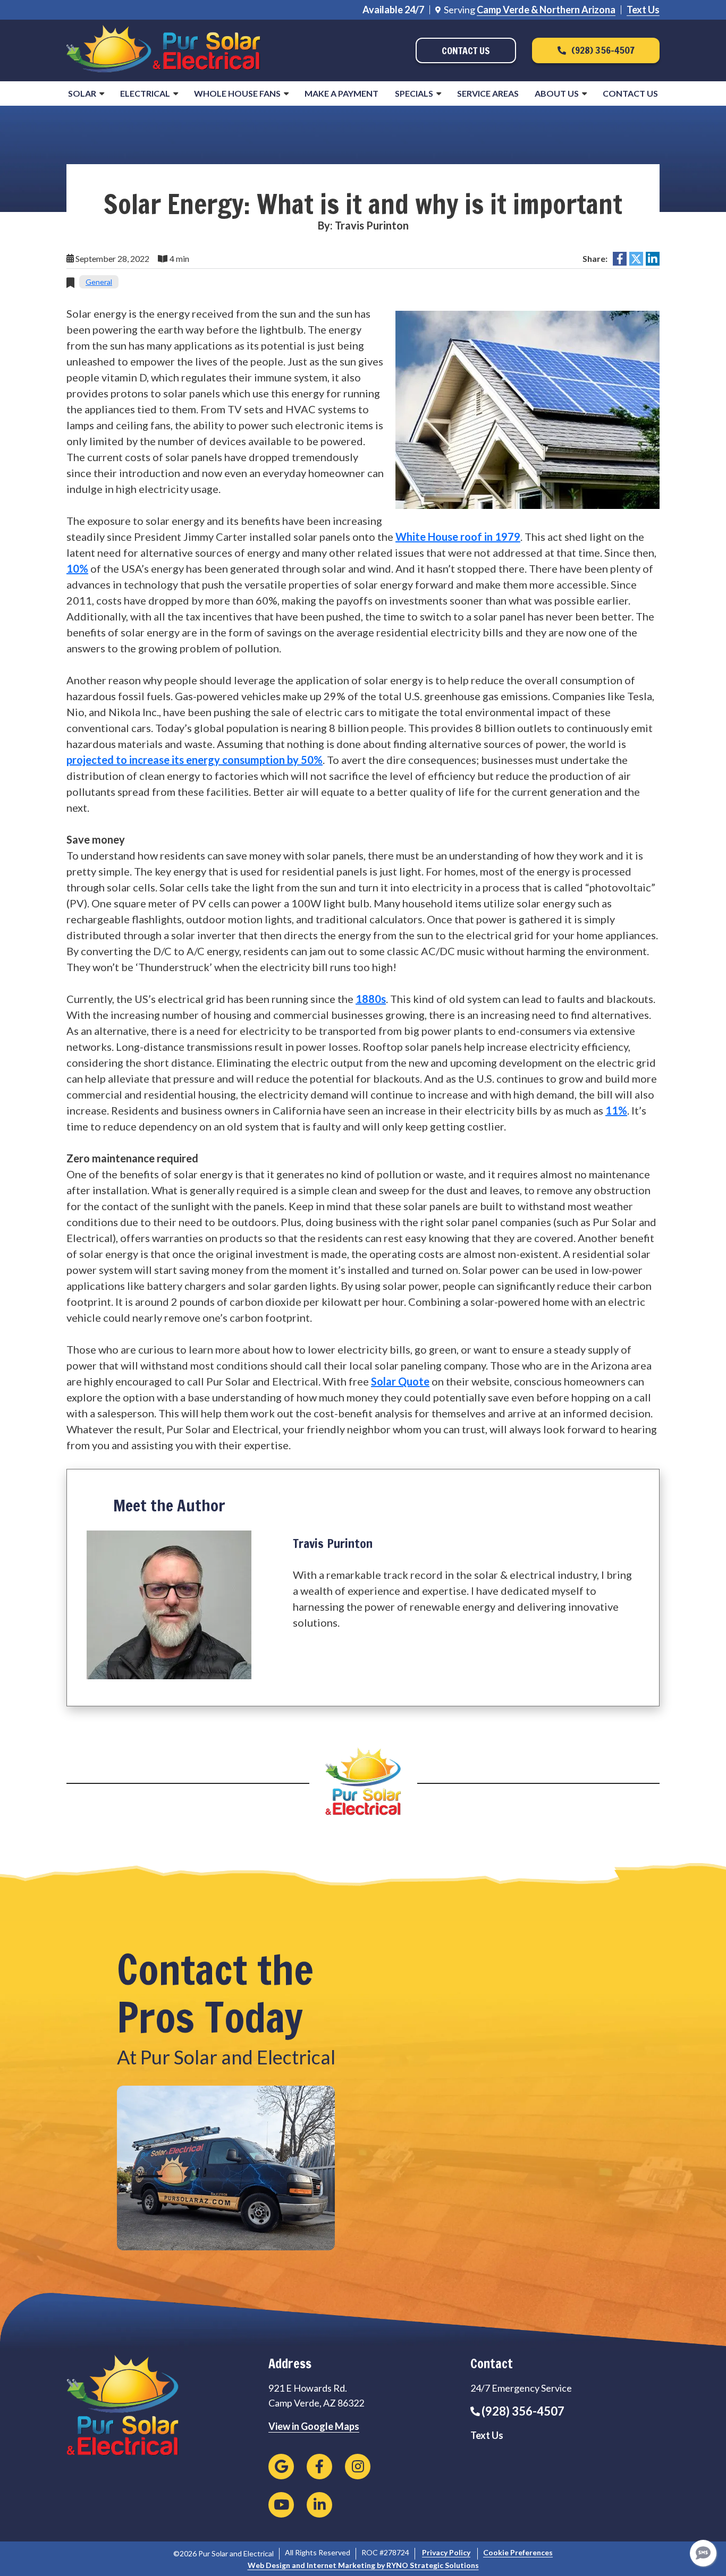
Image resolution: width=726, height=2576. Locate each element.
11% (616, 1110)
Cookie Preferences (518, 2552)
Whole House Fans (237, 93)
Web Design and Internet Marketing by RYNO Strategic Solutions (363, 2565)
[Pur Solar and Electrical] (163, 49)
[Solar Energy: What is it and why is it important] (527, 409)
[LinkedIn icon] (319, 2505)
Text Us (643, 10)
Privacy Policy (446, 2552)
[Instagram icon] (358, 2467)
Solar (82, 93)
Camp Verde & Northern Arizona (546, 10)
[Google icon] (281, 2467)
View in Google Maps (314, 2426)
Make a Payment (341, 93)
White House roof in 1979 (458, 537)
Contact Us (630, 93)
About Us (557, 93)
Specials (414, 93)
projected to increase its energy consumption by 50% (195, 760)
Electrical (145, 93)
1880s (371, 999)
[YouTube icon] (281, 2505)
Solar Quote (400, 1381)
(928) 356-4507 (523, 2411)
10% (77, 568)
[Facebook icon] (319, 2467)
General (99, 282)
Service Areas (488, 93)
